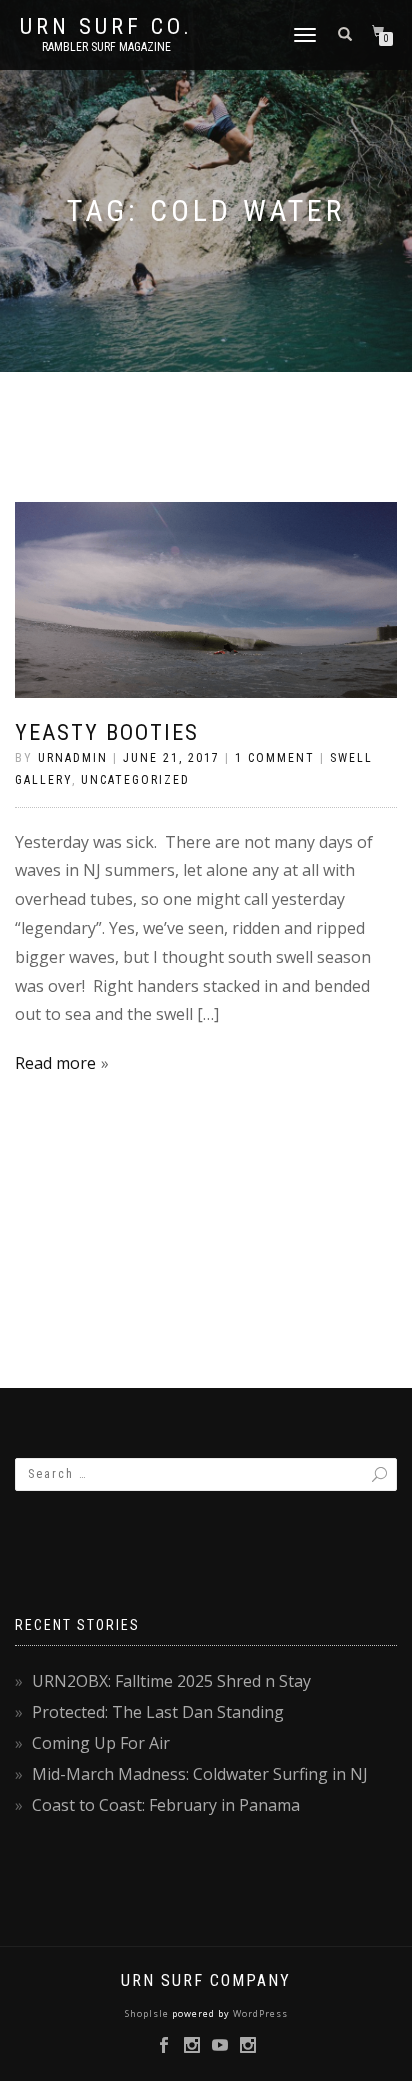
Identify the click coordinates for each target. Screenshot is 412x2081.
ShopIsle (148, 2013)
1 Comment (275, 758)
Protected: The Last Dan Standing (158, 1712)
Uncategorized (135, 780)
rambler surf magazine (106, 47)
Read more (55, 1063)
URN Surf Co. (106, 27)
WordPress (259, 2013)
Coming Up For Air (101, 1743)
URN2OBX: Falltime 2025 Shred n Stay (171, 1681)
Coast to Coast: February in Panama (166, 1805)
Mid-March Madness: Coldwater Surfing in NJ (200, 1774)
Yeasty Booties (107, 732)
